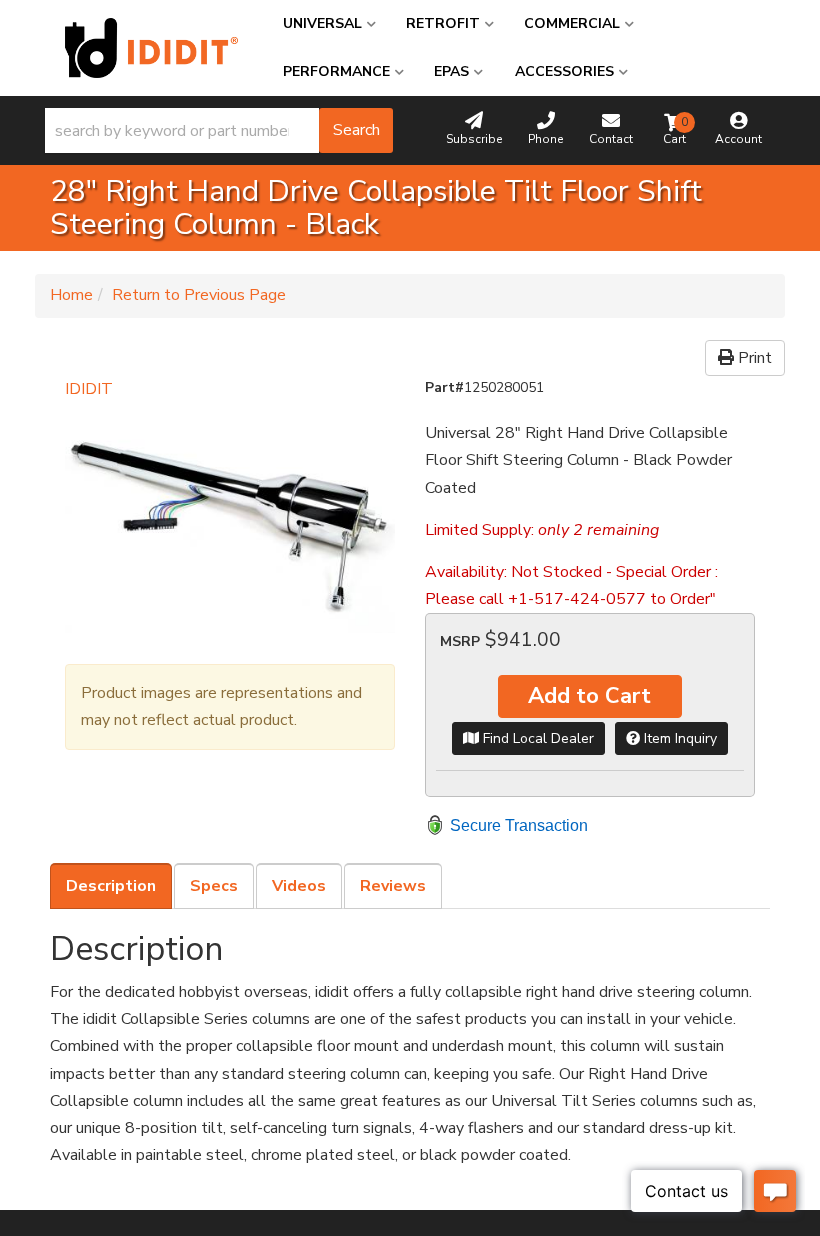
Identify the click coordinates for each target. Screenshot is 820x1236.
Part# (444, 387)
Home (71, 295)
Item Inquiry (678, 738)
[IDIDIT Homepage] (151, 48)
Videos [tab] (299, 886)
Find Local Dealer (536, 738)
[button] (219, 130)
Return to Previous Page (199, 295)
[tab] (111, 886)
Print (753, 358)
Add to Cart (589, 696)
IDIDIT (89, 389)
